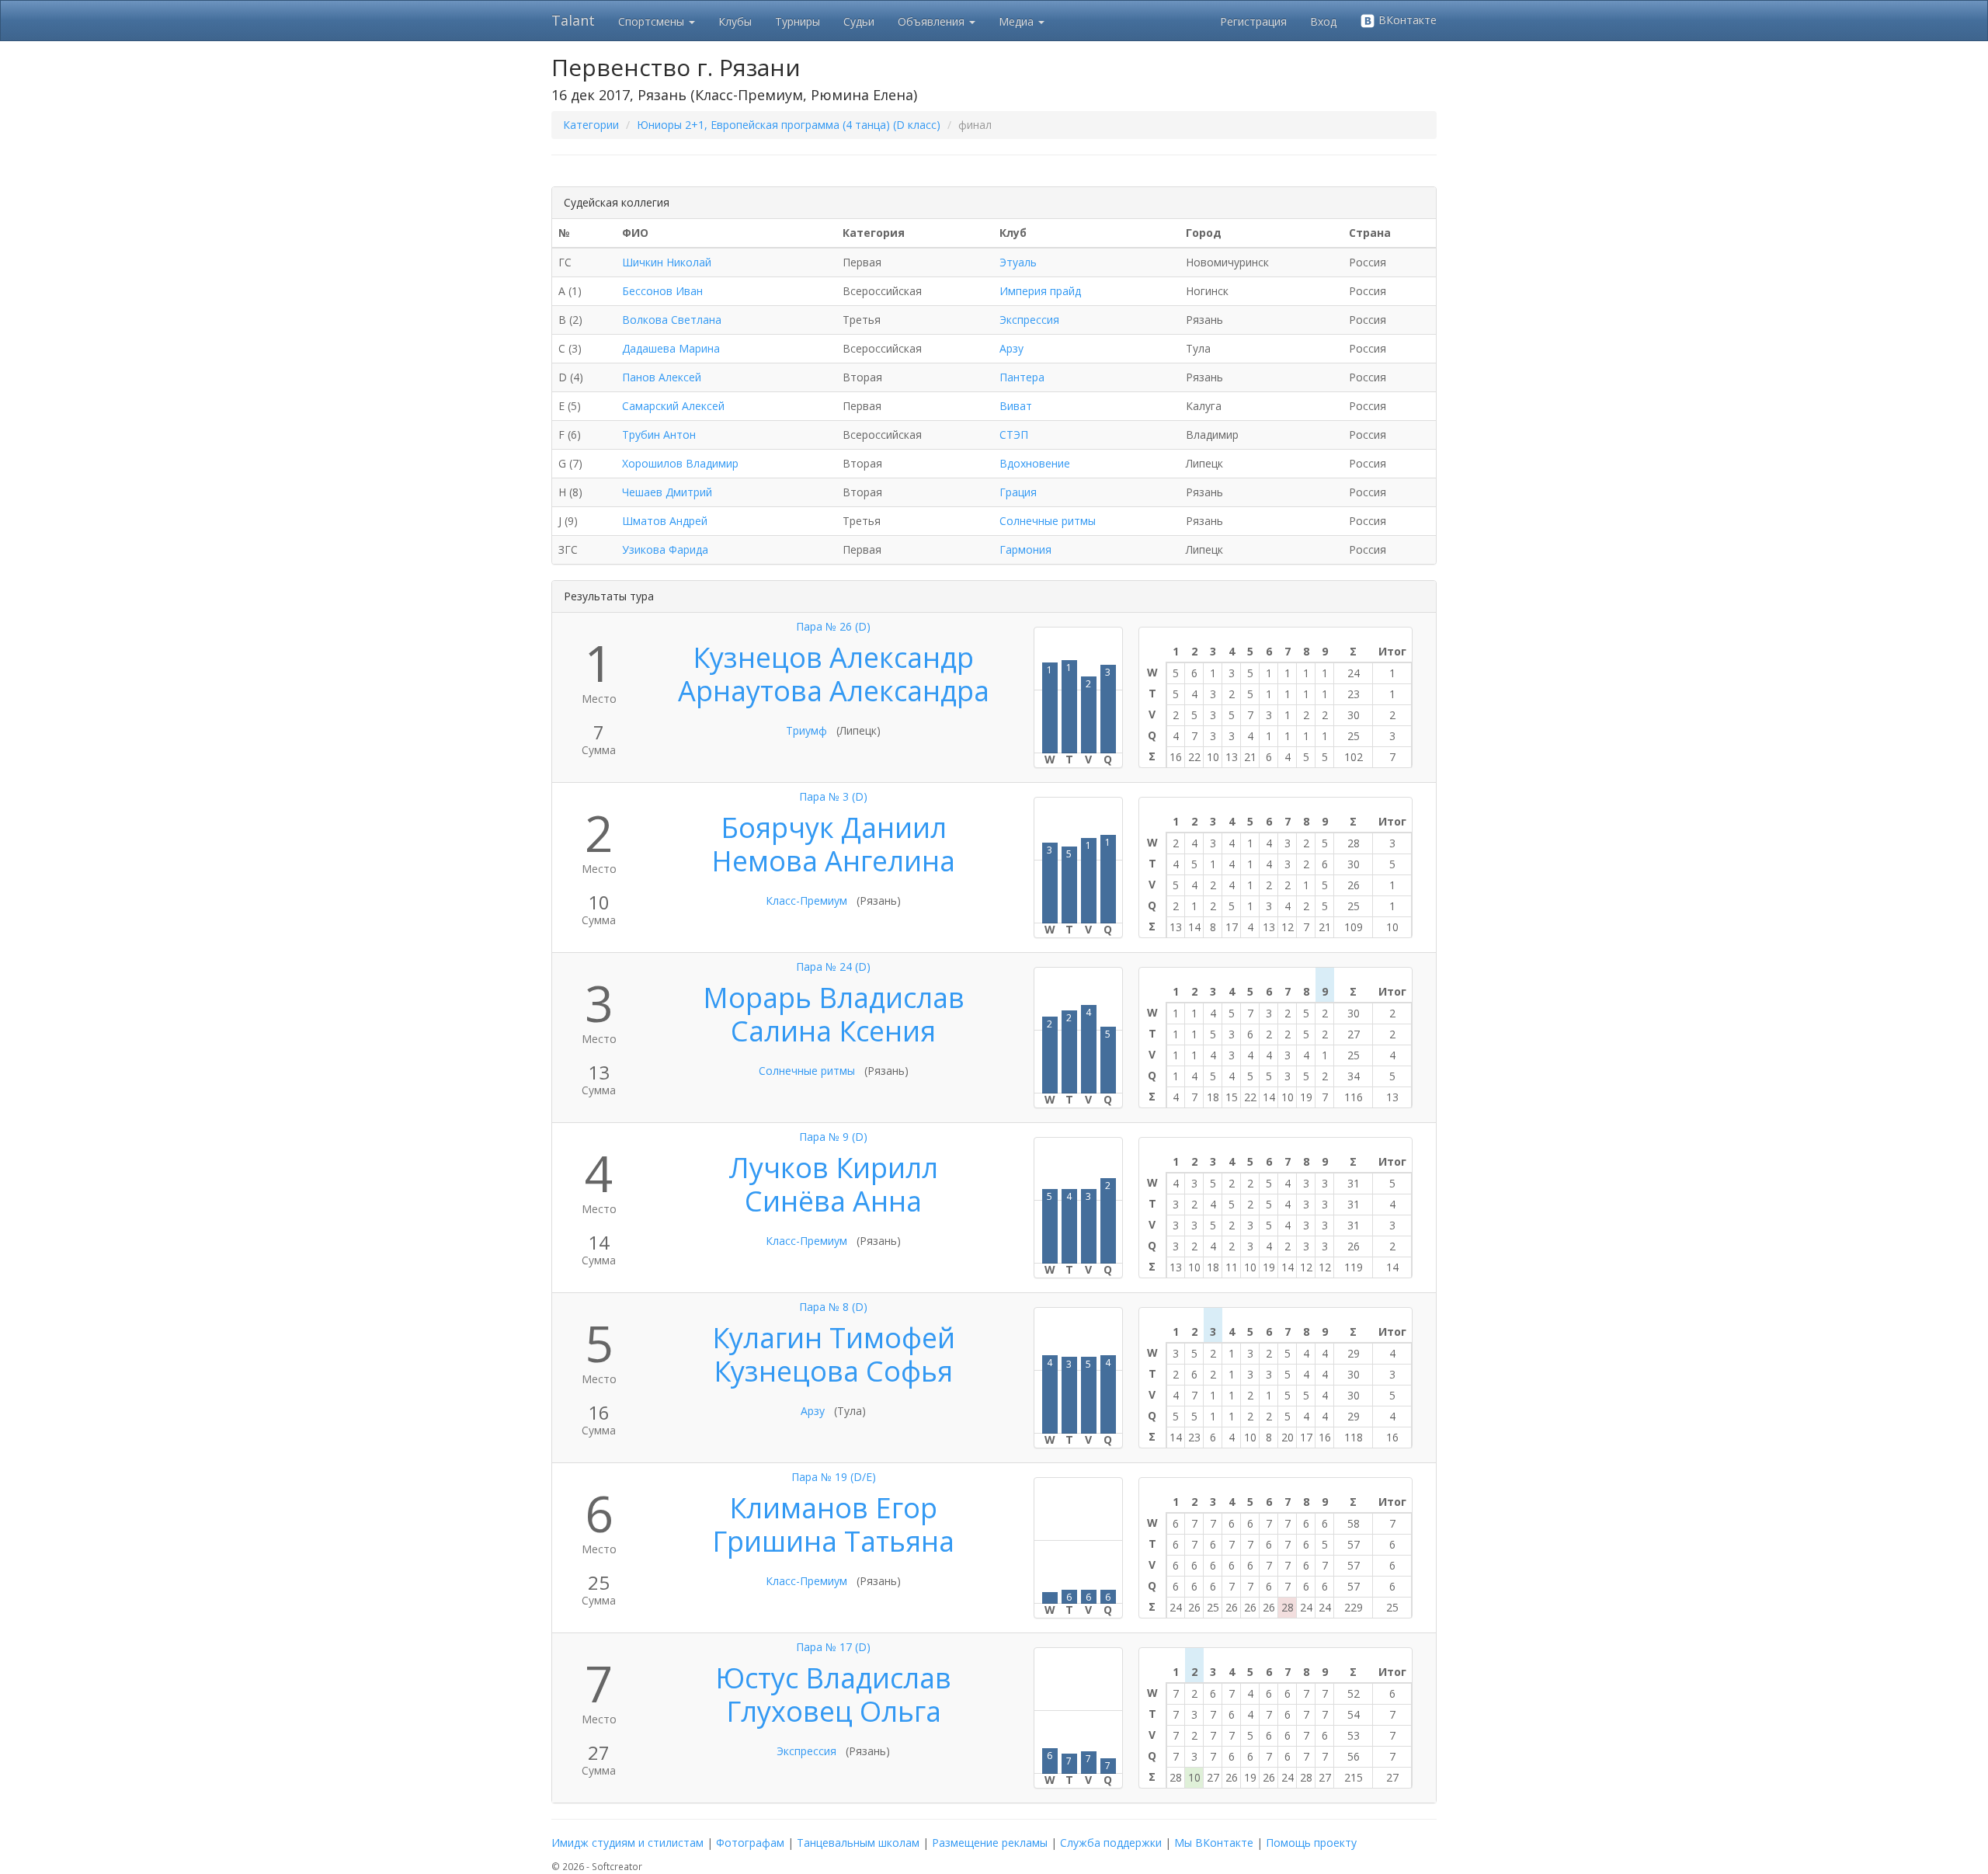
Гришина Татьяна (833, 1541)
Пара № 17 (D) (833, 1647)
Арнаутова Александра (834, 691)
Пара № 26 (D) (833, 626)
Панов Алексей (662, 377)
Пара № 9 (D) (833, 1137)
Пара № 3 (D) (833, 796)
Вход (1323, 21)
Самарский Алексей (673, 406)
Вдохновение (1035, 463)
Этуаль (1018, 262)
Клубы (735, 21)
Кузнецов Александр (833, 657)
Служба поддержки (1111, 1843)
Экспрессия (1029, 320)
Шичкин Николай (667, 262)
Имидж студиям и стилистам (627, 1843)
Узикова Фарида (665, 549)
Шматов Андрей (665, 521)
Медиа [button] (1018, 21)
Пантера (1022, 377)
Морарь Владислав (834, 998)
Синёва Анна (833, 1201)
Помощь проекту (1311, 1843)
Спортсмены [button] (653, 21)
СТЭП (1014, 435)
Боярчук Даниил (834, 827)
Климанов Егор (833, 1508)
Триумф (806, 730)
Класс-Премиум (806, 900)
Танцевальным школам (858, 1843)
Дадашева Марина (671, 348)
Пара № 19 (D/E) (834, 1477)
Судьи (859, 21)
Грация (1018, 492)
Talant (573, 20)
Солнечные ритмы (1048, 521)
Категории (591, 125)
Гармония (1025, 549)
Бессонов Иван (662, 291)
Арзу (1011, 348)
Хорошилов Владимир (680, 463)
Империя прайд (1040, 291)
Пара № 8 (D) (833, 1307)
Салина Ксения (833, 1031)
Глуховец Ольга (834, 1711)
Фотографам (750, 1843)
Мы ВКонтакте (1214, 1843)
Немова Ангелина (833, 861)
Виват (1016, 406)
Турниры (798, 21)
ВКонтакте (1406, 20)
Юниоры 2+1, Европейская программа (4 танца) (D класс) (789, 125)
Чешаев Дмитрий (667, 492)
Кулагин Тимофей (834, 1338)
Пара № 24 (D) (833, 967)
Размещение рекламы (990, 1843)
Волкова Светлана (672, 320)
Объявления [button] (933, 21)
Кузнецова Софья (833, 1371)
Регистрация (1253, 21)
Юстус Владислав (833, 1678)
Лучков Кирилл (833, 1168)
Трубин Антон (659, 435)
